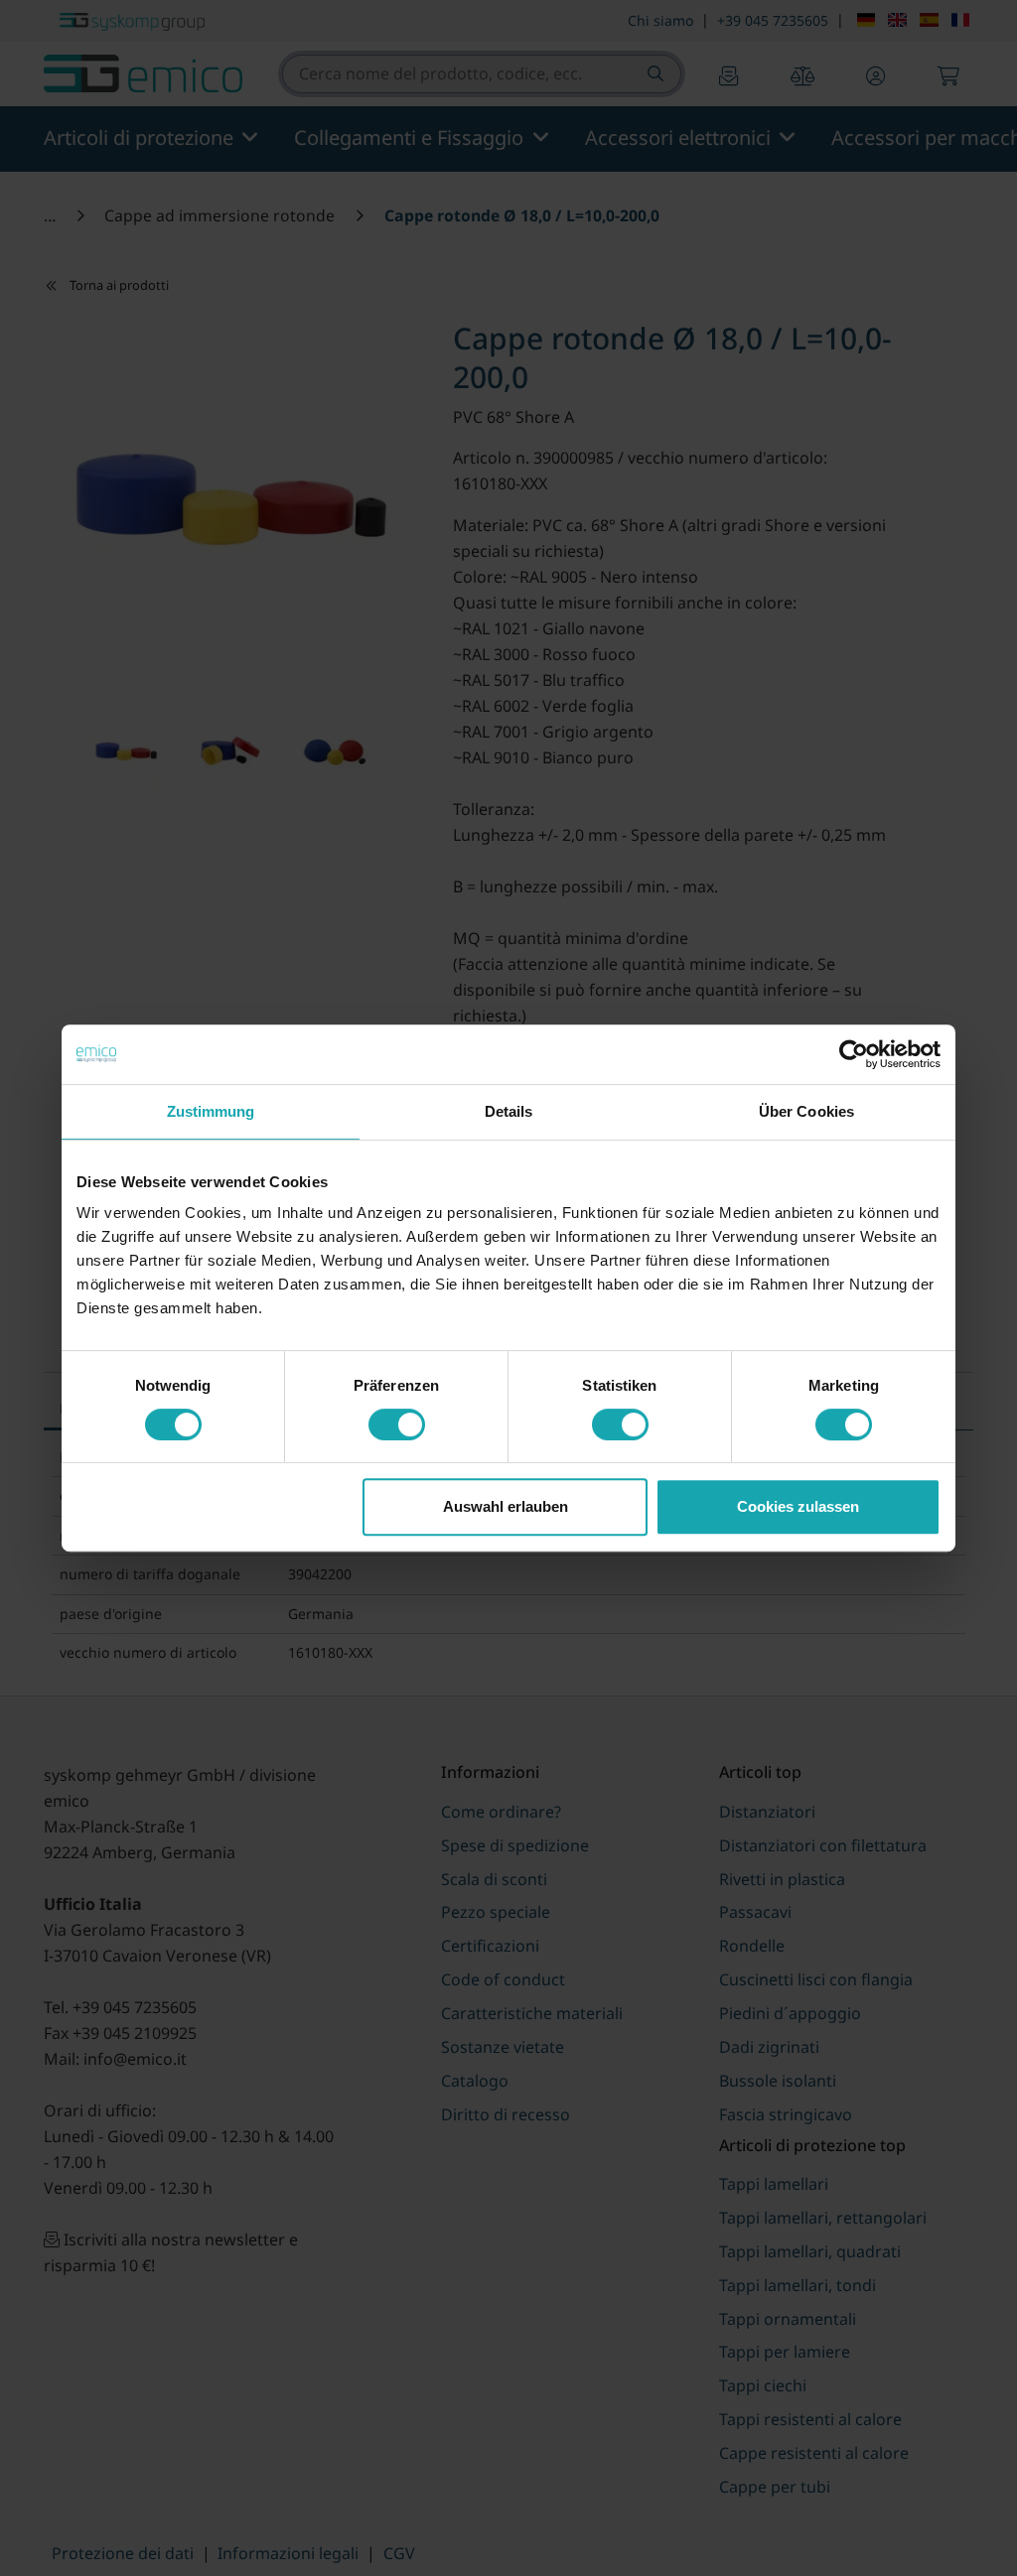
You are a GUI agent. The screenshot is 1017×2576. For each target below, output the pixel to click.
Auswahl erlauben (506, 1506)
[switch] (397, 1424)
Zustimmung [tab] (211, 1111)
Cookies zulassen (798, 1506)
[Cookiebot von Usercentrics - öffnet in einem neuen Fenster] (854, 1054)
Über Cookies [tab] (806, 1111)
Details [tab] (509, 1111)
